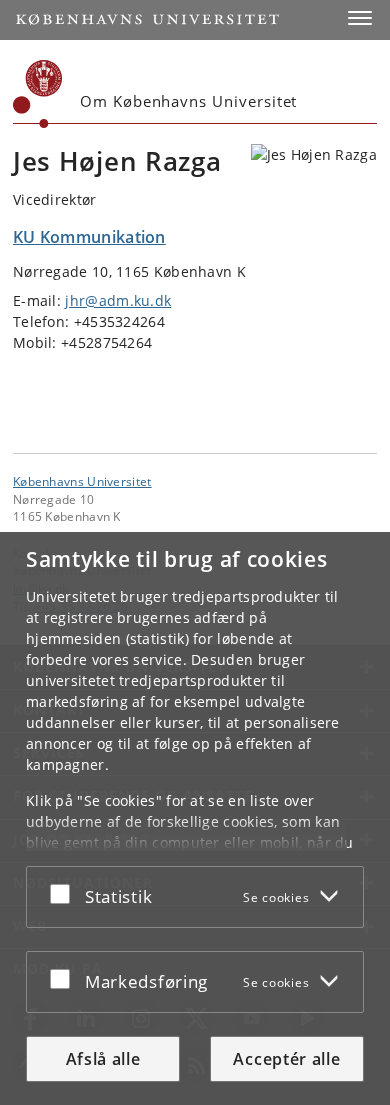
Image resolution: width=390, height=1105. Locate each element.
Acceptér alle (286, 1059)
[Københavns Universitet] (38, 94)
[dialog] (195, 818)
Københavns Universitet (82, 481)
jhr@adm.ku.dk (118, 300)
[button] (360, 18)
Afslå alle (103, 1059)
